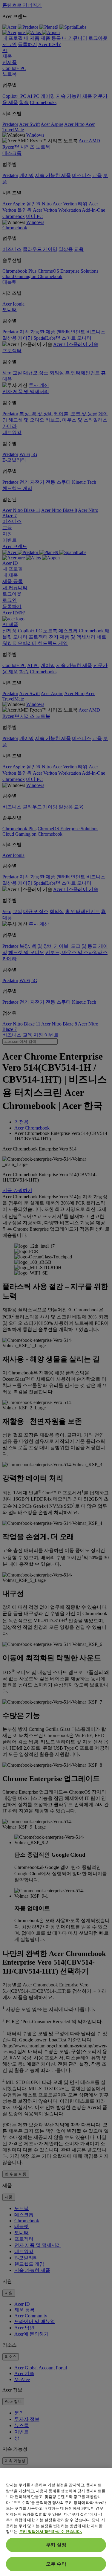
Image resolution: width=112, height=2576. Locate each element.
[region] (56, 2522)
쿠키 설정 (56, 2545)
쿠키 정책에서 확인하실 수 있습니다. (50, 2532)
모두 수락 (56, 2564)
